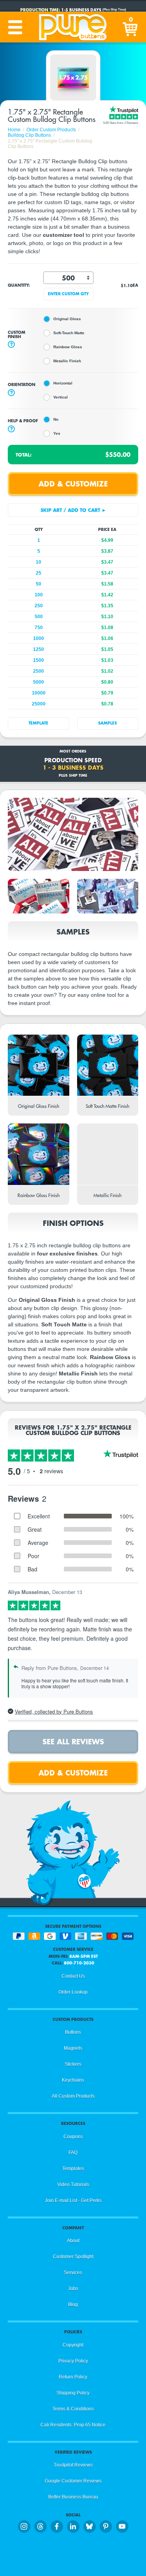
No (56, 419)
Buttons (73, 2032)
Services (73, 2273)
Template (38, 723)
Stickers (73, 2064)
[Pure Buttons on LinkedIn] (73, 2527)
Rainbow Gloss (68, 347)
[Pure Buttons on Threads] (40, 2527)
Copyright (73, 2345)
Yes (57, 433)
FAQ (73, 2153)
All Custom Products (73, 2096)
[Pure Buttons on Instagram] (24, 2527)
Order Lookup (73, 1992)
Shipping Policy (73, 2393)
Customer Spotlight (73, 2257)
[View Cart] (131, 27)
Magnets (73, 2048)
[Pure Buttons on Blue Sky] (90, 2527)
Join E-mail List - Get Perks (73, 2200)
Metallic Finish (67, 361)
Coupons (73, 2137)
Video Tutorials (73, 2185)
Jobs (73, 2289)
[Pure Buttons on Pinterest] (106, 2527)
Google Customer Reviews (73, 2481)
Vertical (61, 397)
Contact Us (73, 1976)
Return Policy (73, 2377)
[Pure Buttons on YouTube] (122, 2527)
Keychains (73, 2080)
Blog (73, 2304)
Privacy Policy (73, 2361)
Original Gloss (67, 319)
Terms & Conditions (73, 2409)
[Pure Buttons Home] (73, 27)
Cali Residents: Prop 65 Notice (73, 2425)
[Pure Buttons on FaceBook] (57, 2527)
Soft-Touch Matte (69, 333)
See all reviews (73, 1741)
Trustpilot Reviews (73, 2465)
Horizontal (63, 383)
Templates (73, 2169)
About (73, 2241)
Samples (107, 723)
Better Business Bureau (73, 2497)
